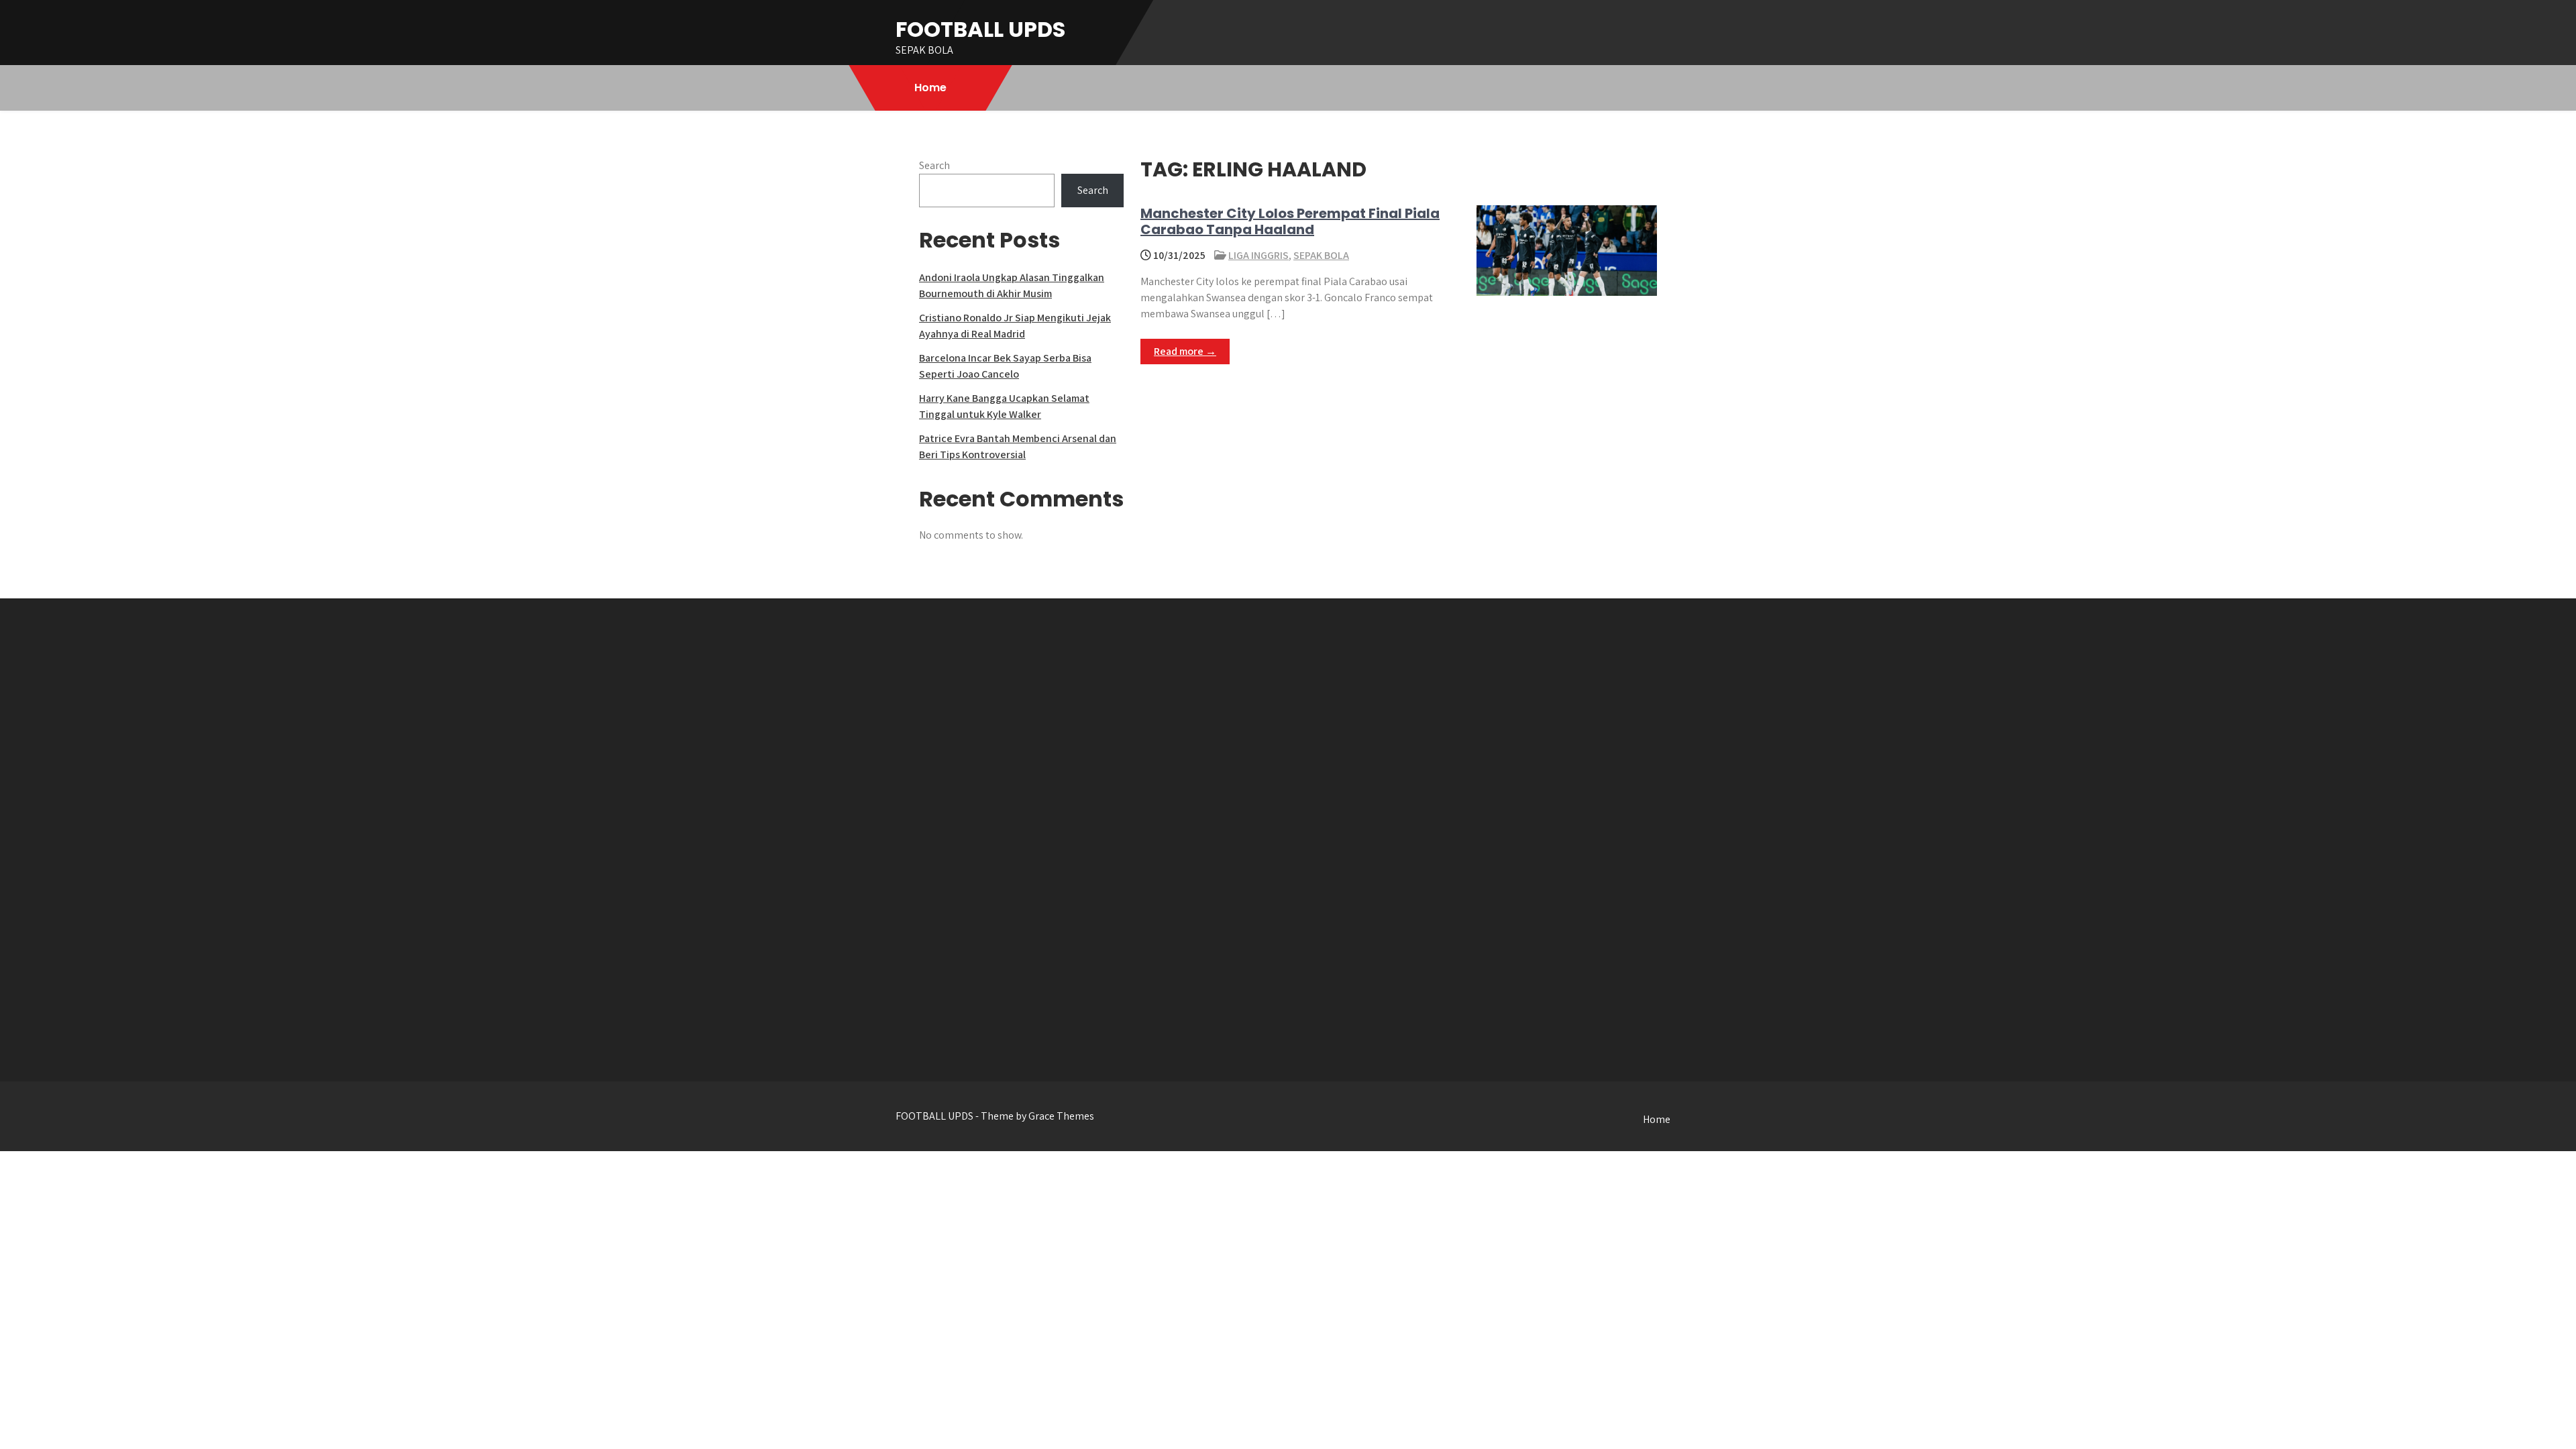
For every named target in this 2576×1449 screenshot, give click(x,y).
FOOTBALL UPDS (980, 29)
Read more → (1185, 351)
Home (930, 88)
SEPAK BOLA (1321, 255)
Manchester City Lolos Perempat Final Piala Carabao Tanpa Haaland (1290, 221)
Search (934, 165)
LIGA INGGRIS (1258, 255)
